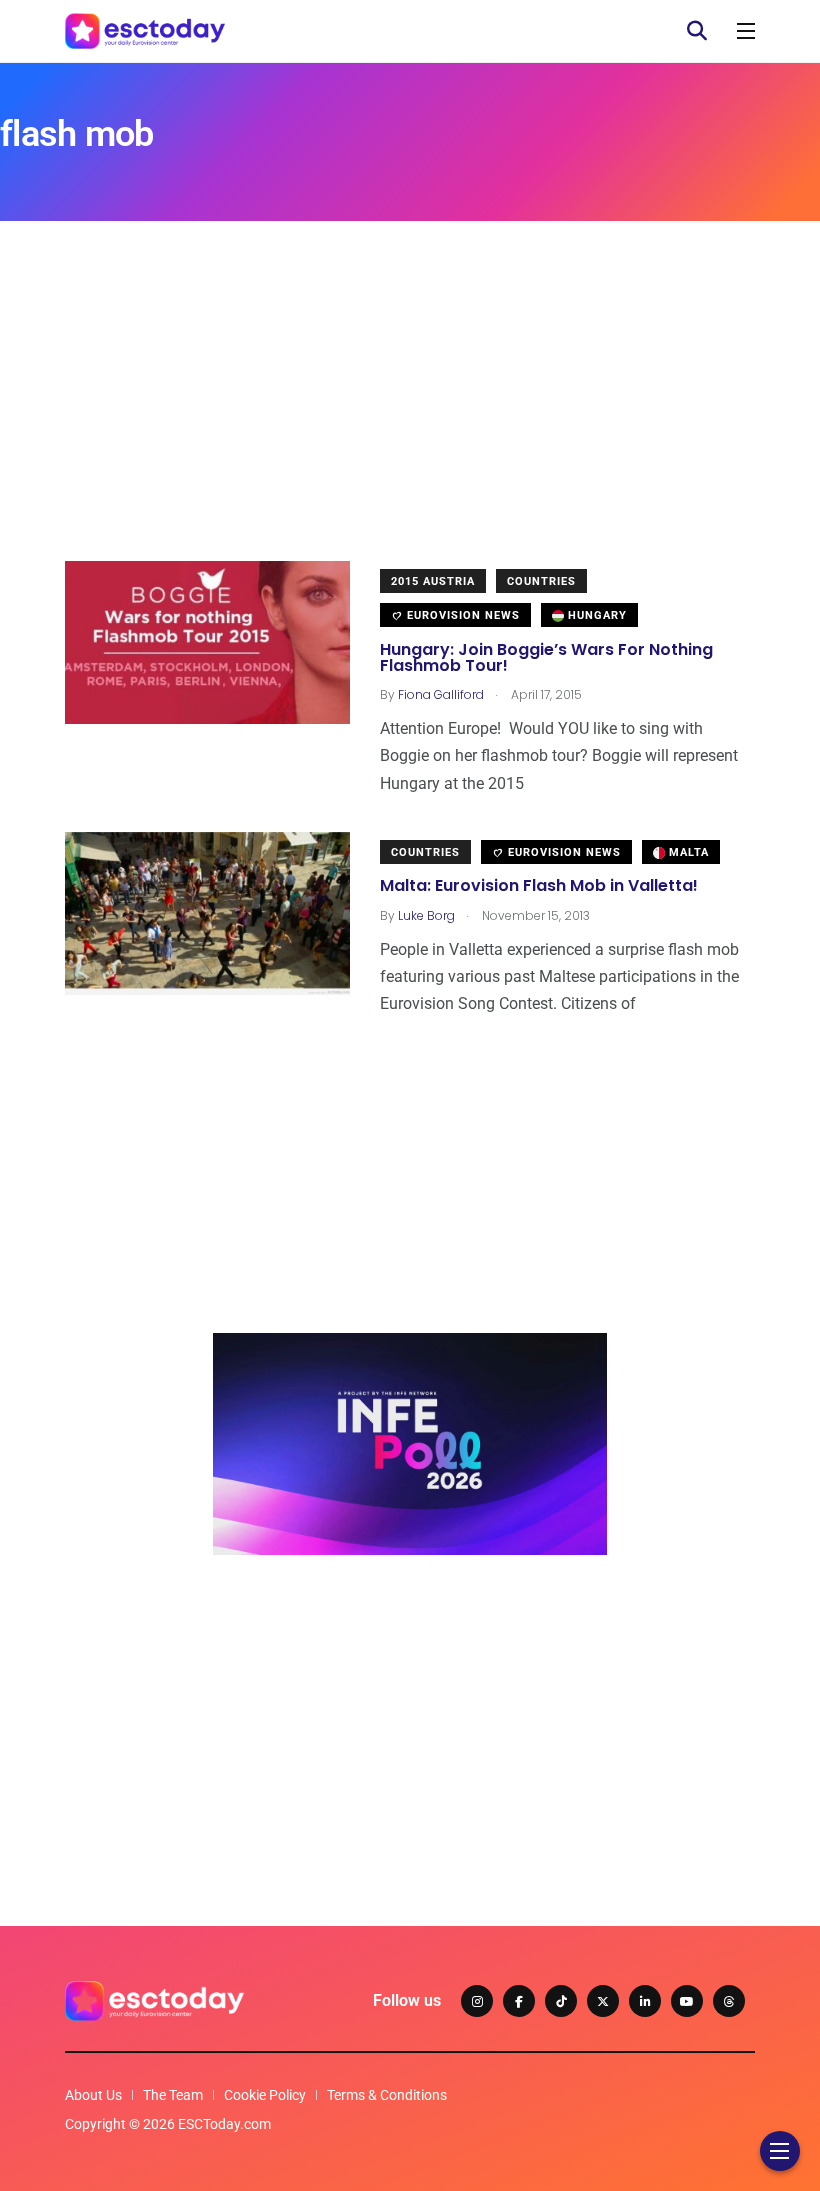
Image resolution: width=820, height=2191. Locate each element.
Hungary (595, 615)
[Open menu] (746, 31)
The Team (173, 2095)
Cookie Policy (265, 2095)
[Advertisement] (410, 421)
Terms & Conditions (387, 2095)
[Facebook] (519, 2001)
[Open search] (697, 31)
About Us (93, 2095)
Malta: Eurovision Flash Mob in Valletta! (539, 886)
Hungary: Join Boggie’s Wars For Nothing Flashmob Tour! (546, 657)
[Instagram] (477, 2001)
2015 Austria (433, 581)
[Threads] (729, 2001)
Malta (687, 852)
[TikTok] (561, 2001)
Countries (541, 581)
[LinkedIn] (645, 2001)
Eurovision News (461, 615)
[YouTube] (687, 2001)
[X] (603, 2001)
